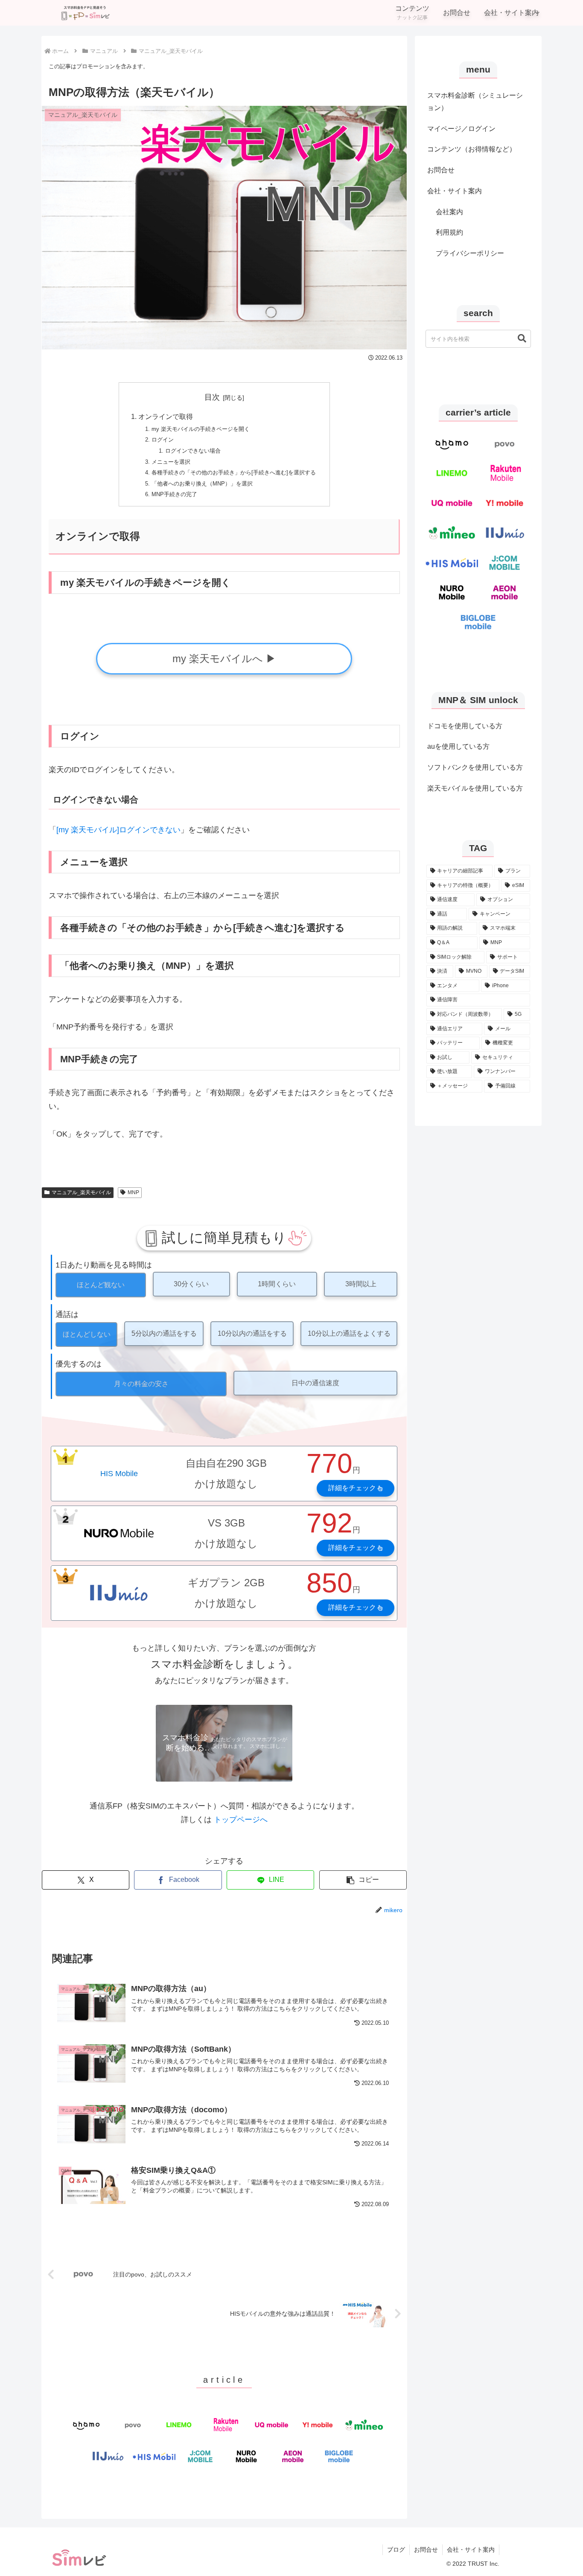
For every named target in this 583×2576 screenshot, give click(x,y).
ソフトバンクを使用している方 (475, 767)
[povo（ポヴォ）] (133, 2425)
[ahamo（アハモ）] (86, 2425)
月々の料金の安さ (141, 1384)
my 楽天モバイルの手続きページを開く (201, 429)
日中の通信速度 (315, 1383)
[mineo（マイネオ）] (364, 2425)
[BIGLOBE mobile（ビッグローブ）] (339, 2456)
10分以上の (349, 1333)
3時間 (361, 1284)
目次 (212, 397)
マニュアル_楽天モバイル (81, 1192)
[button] (363, 1880)
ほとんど (101, 1285)
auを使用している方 (458, 746)
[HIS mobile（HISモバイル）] (154, 2456)
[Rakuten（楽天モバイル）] (225, 2425)
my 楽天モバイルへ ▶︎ (224, 659)
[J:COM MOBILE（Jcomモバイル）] (200, 2456)
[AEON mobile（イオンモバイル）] (293, 2456)
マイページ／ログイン (461, 129)
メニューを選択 (171, 462)
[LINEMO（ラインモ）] (179, 2425)
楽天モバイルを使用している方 (475, 788)
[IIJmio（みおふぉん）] (108, 2456)
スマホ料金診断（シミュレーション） (475, 102)
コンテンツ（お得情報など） (472, 149)
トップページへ (241, 1820)
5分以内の (164, 1333)
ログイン (163, 440)
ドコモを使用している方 (465, 726)
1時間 (277, 1284)
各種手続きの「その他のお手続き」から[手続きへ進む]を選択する (234, 472)
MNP (133, 1192)
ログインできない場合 (193, 451)
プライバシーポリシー (470, 253)
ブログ (396, 2550)
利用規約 (449, 232)
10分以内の (252, 1333)
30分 (191, 1284)
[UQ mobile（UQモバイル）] (271, 2425)
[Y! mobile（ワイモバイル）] (318, 2425)
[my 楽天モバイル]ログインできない (118, 830)
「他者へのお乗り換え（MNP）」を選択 (202, 484)
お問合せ (441, 170)
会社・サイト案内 (455, 191)
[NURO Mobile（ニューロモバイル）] (246, 2456)
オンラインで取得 (166, 416)
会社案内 (449, 212)
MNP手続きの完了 (174, 494)
